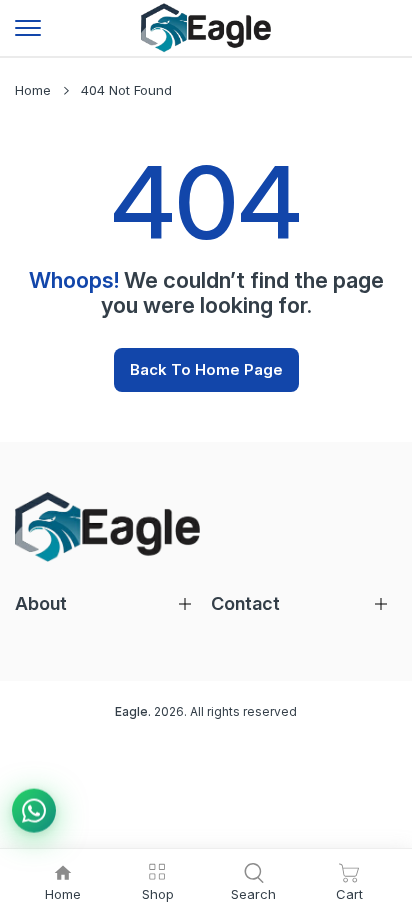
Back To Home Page (206, 369)
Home (33, 90)
